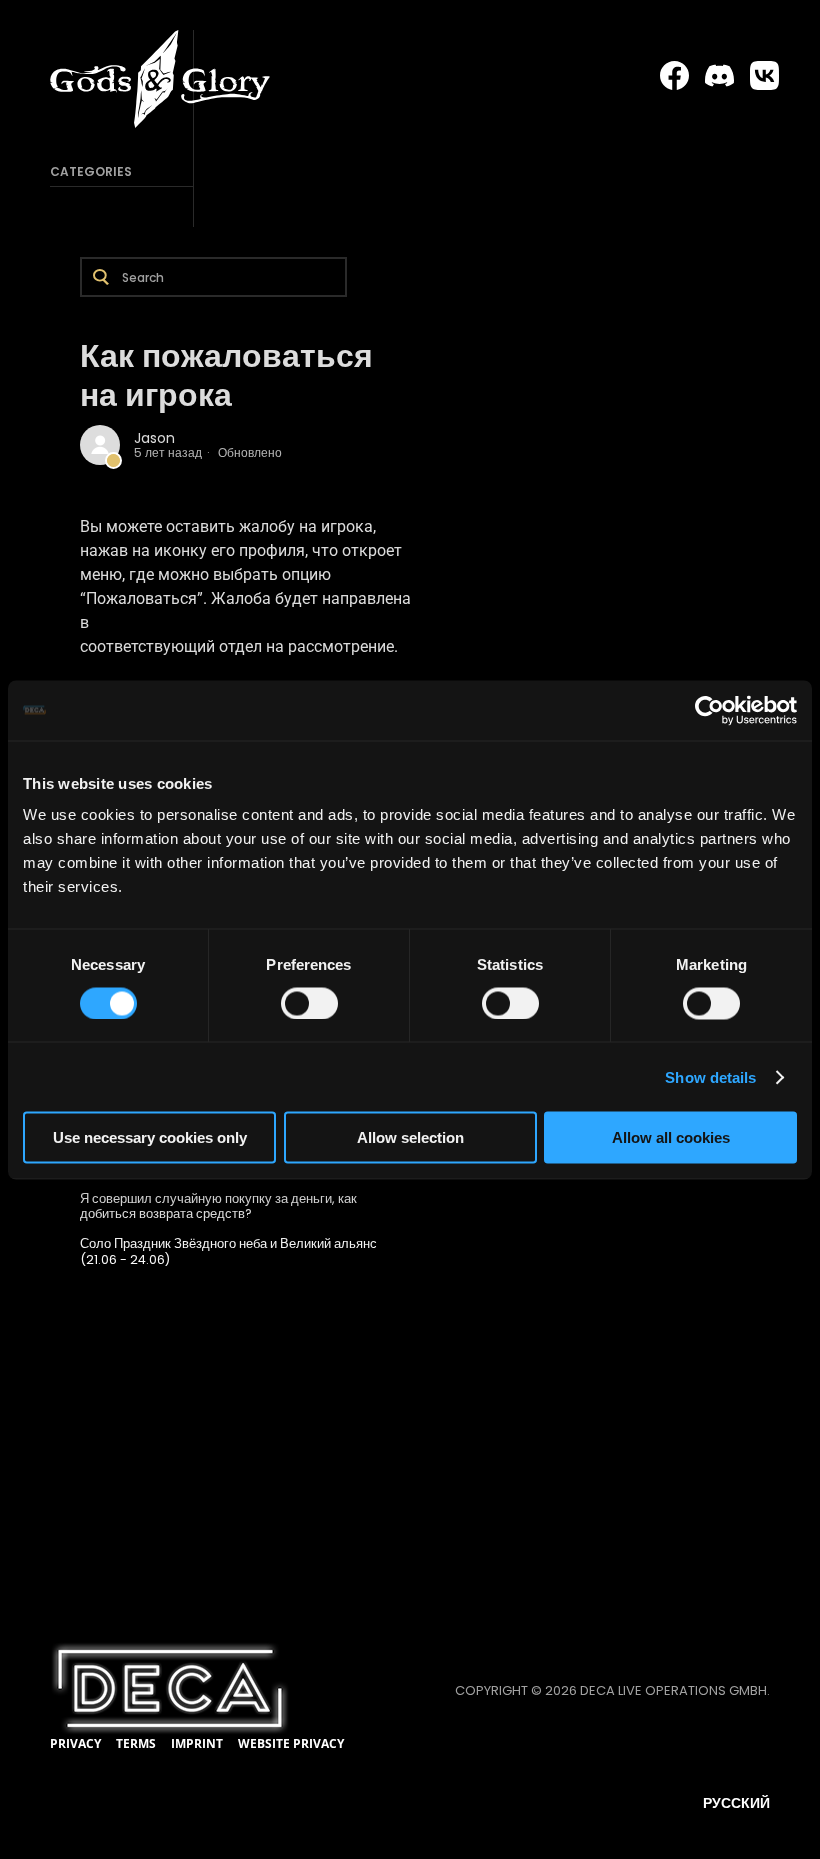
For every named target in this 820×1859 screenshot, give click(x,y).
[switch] (309, 1003)
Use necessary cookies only (150, 1137)
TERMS (136, 1743)
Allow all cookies (671, 1137)
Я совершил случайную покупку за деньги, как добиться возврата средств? (218, 1206)
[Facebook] (674, 76)
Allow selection (410, 1137)
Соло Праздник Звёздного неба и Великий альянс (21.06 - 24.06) (228, 1251)
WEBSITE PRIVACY (291, 1743)
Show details (710, 1076)
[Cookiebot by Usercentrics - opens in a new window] (709, 710)
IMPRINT (197, 1743)
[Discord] (719, 76)
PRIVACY (75, 1743)
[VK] (764, 76)
